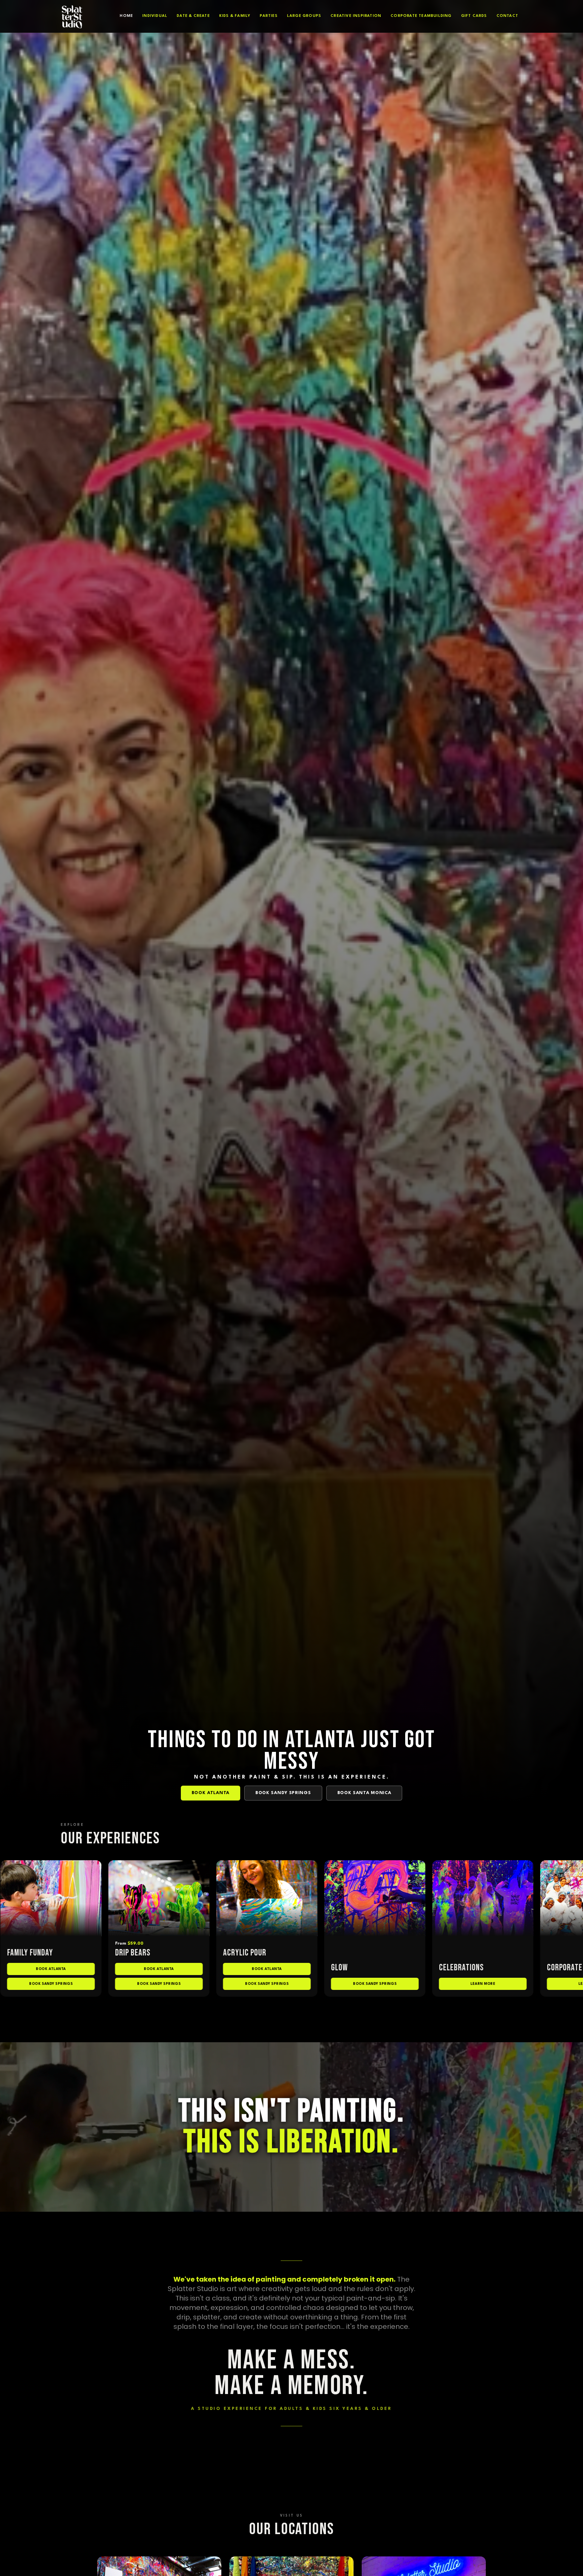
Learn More (150, 1983)
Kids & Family (235, 16)
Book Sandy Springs (283, 1793)
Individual (155, 16)
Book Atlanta (211, 1793)
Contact (507, 16)
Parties (269, 16)
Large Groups (304, 16)
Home (126, 16)
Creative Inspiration (356, 16)
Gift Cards (474, 16)
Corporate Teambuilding (421, 16)
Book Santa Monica (364, 1793)
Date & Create (193, 16)
